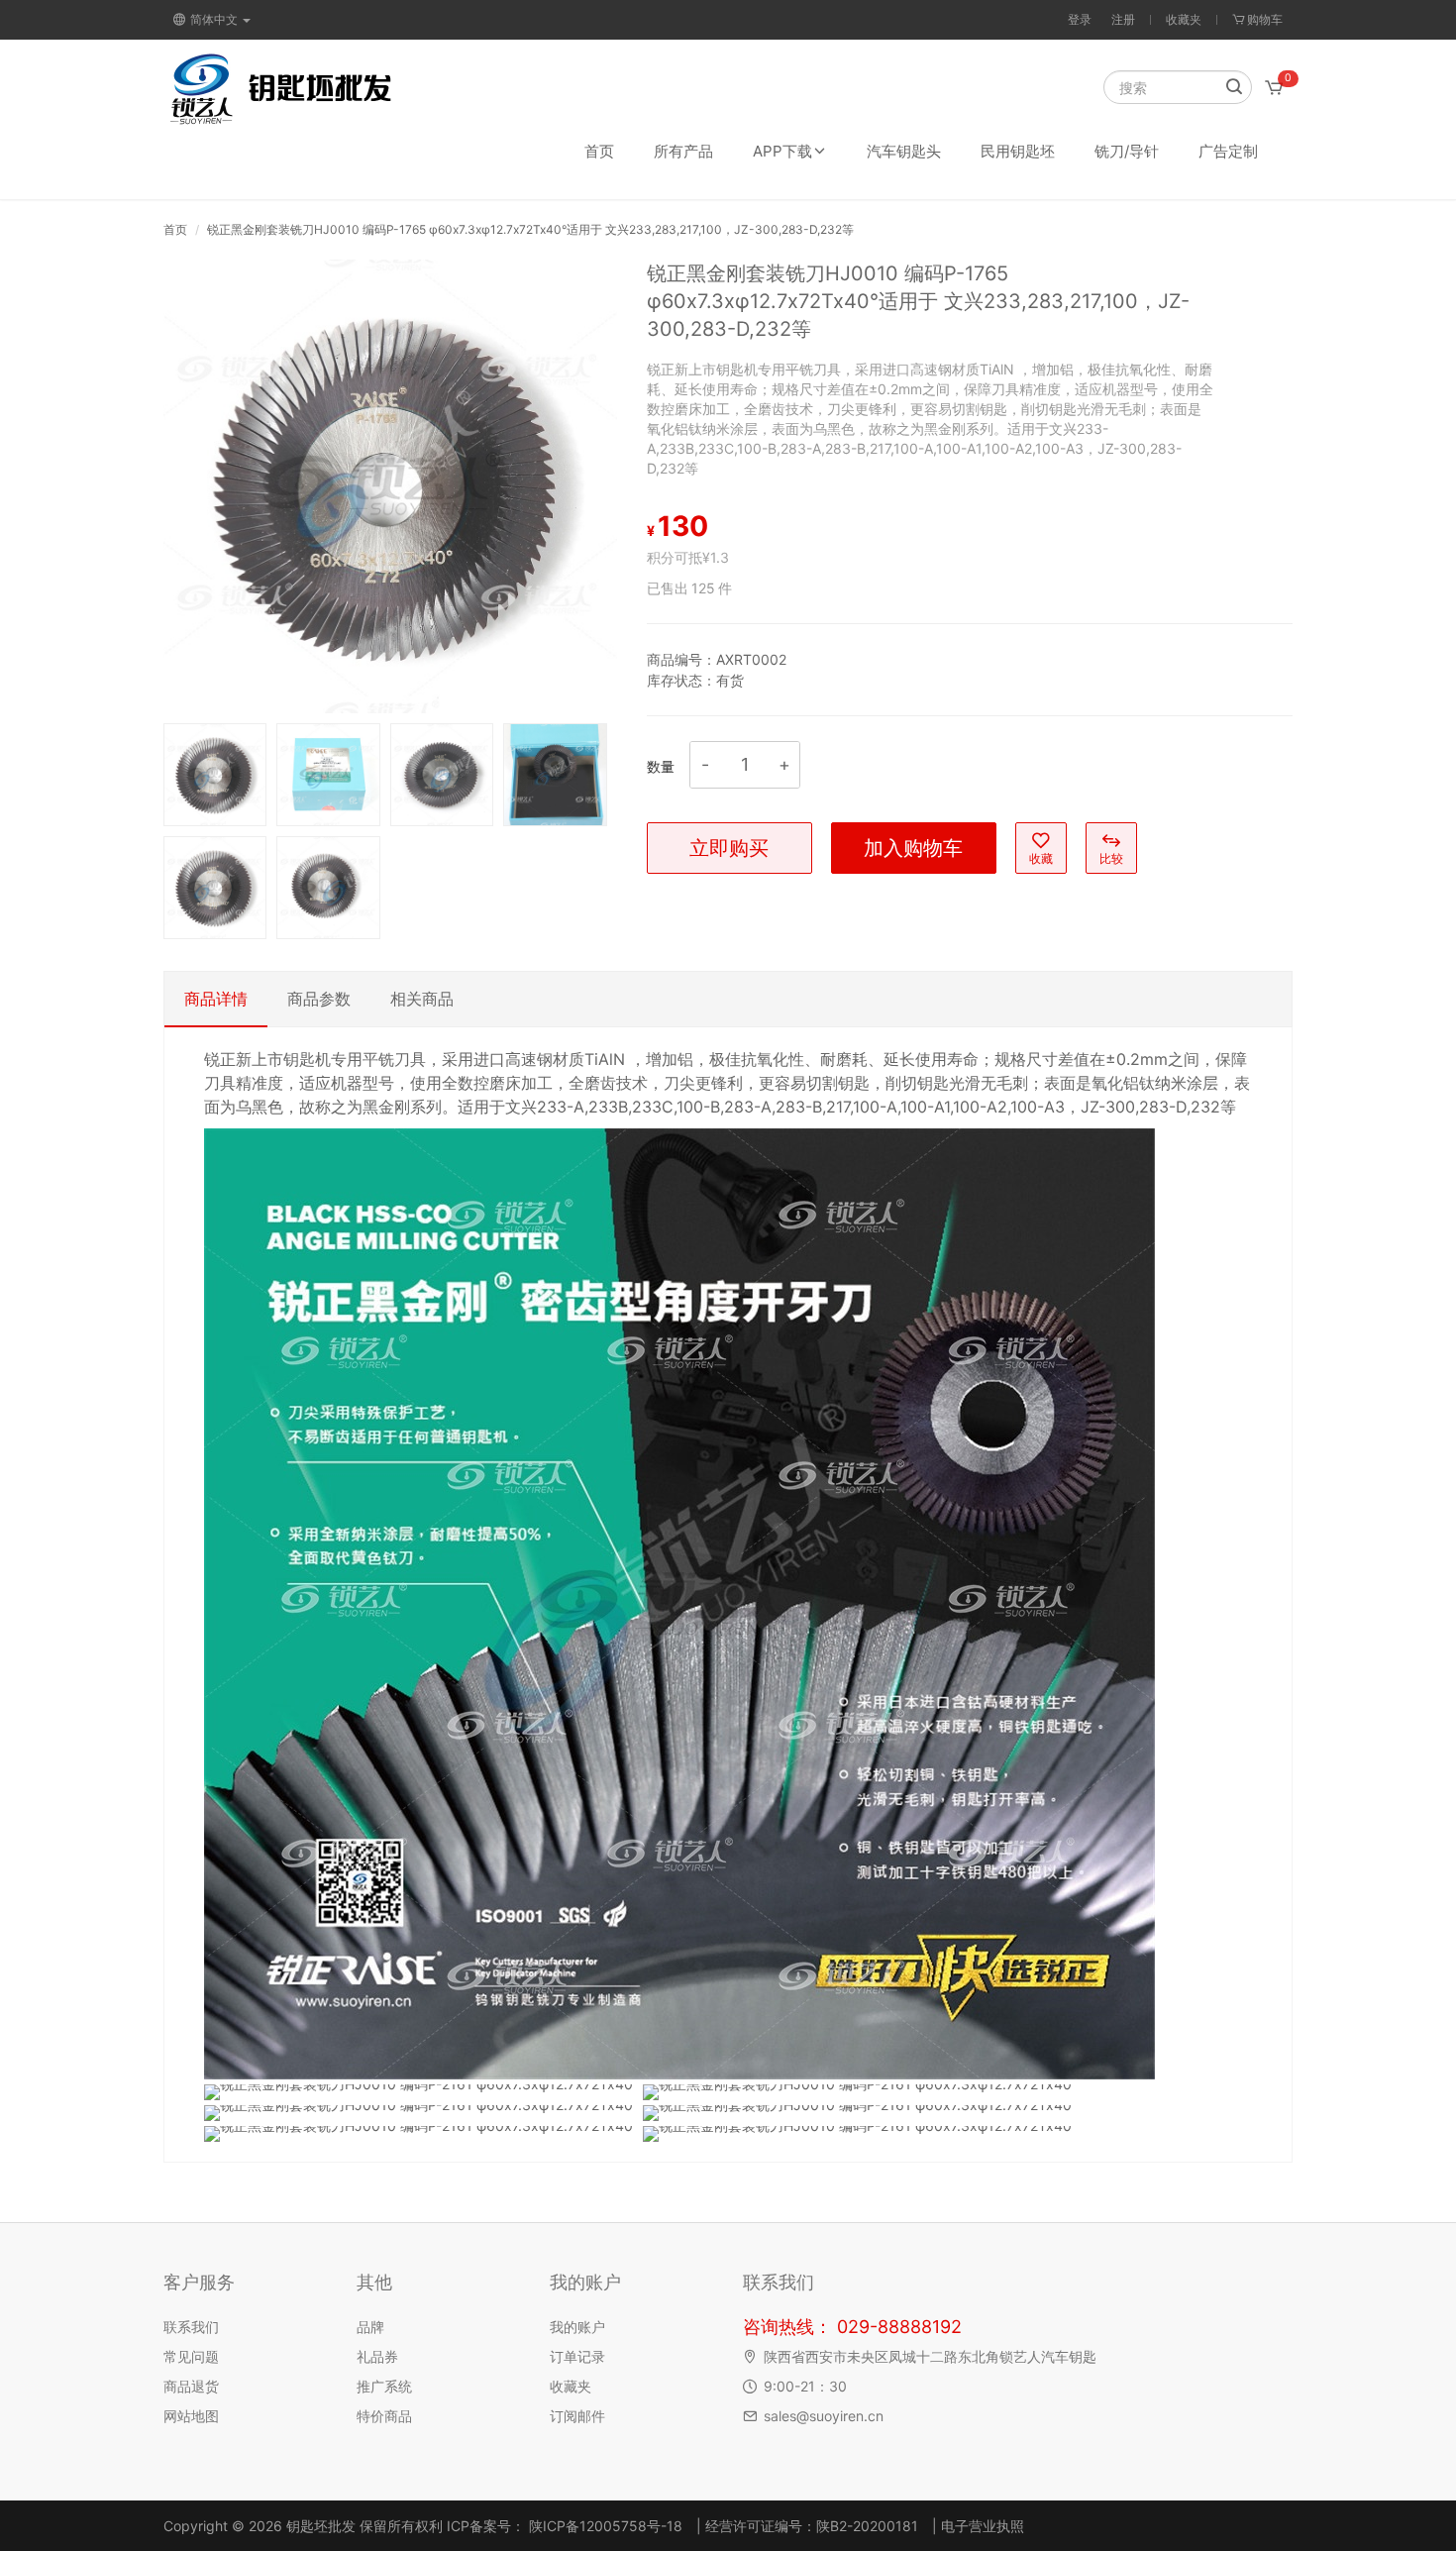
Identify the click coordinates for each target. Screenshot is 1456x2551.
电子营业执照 (983, 2526)
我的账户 (577, 2327)
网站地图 (191, 2416)
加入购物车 (913, 848)
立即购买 (729, 848)
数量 (661, 766)
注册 (1123, 19)
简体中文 (215, 19)
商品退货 (191, 2386)
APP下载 (782, 151)
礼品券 (377, 2356)
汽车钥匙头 (904, 151)
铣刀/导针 (1127, 151)
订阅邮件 (577, 2416)
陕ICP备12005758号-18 (604, 2526)
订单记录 (577, 2356)
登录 (1080, 19)
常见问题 (191, 2356)
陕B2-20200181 (867, 2526)
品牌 (370, 2327)
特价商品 (384, 2416)
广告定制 (1228, 151)
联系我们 (191, 2327)
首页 (599, 151)
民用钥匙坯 (1018, 151)
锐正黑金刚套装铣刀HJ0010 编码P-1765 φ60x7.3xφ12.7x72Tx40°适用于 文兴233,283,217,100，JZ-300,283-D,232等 (530, 229)
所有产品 (683, 151)
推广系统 (384, 2386)
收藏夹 (1184, 19)
